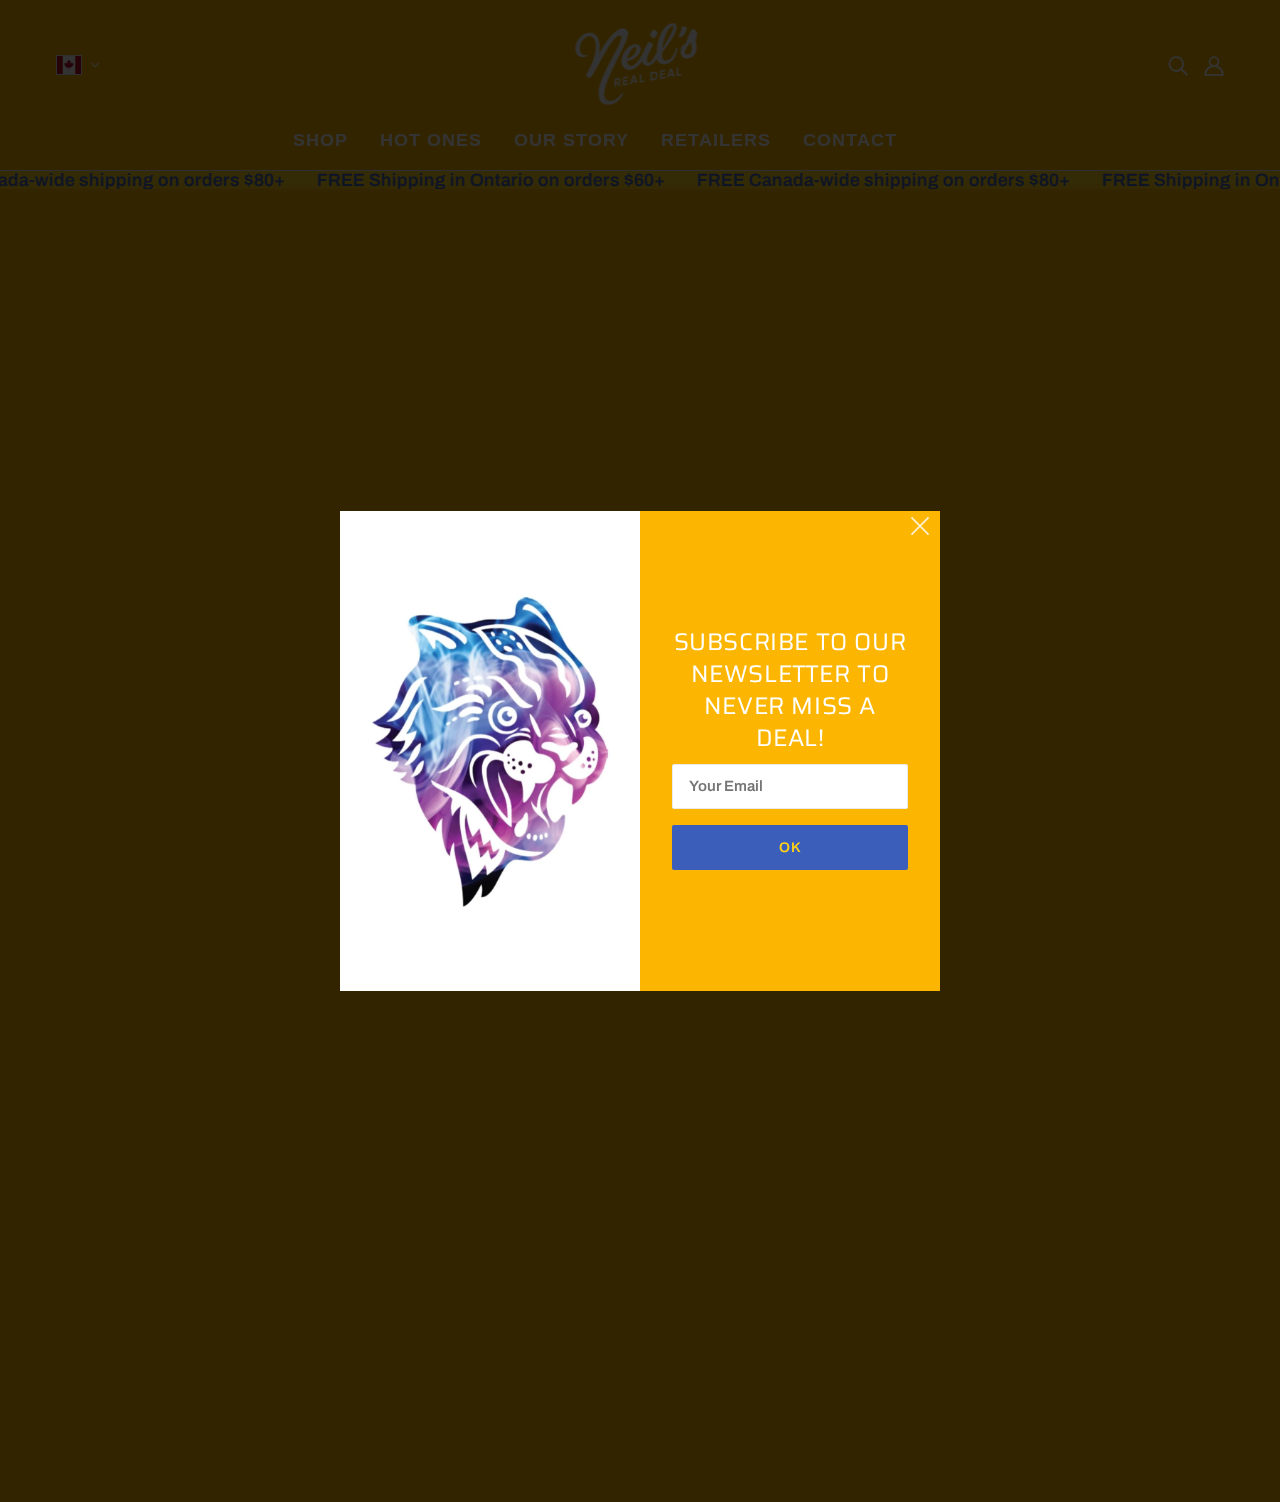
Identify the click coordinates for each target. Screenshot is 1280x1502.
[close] (920, 524)
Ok (790, 847)
